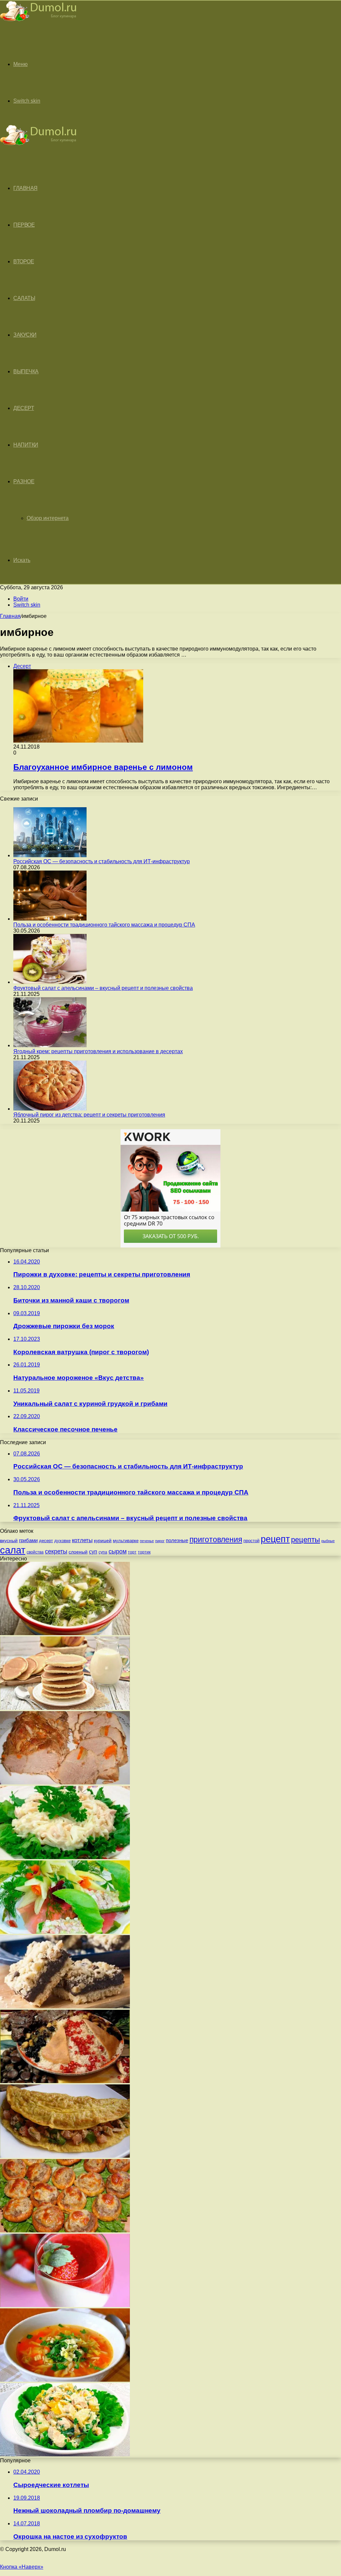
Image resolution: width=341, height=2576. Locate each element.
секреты (56, 1551)
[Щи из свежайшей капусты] (65, 2380)
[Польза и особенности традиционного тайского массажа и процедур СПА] (50, 919)
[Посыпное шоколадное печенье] (65, 2007)
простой (251, 1541)
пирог (160, 1541)
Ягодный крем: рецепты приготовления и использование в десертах (98, 1051)
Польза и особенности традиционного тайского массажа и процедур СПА (104, 925)
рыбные (328, 1541)
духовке (62, 1541)
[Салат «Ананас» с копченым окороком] (65, 2455)
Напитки (26, 445)
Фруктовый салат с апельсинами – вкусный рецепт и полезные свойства (103, 988)
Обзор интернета (48, 518)
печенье (147, 1541)
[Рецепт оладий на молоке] (65, 1708)
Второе (24, 261)
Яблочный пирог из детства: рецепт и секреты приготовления (89, 1115)
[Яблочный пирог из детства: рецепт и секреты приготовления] (50, 1109)
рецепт (275, 1539)
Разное (24, 481)
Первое (24, 225)
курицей (103, 1540)
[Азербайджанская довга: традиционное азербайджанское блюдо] (65, 2081)
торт (132, 1552)
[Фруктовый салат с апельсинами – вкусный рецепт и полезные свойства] (50, 982)
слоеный (78, 1552)
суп (93, 1552)
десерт (46, 1541)
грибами (28, 1540)
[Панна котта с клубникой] (65, 2305)
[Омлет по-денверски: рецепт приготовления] (65, 2156)
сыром (118, 1551)
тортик (144, 1552)
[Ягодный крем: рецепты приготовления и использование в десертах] (50, 1045)
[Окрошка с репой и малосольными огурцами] (65, 1633)
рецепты (306, 1540)
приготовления (216, 1539)
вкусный (9, 1540)
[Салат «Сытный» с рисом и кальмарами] (65, 1857)
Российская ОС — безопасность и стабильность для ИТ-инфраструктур (102, 861)
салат (13, 1550)
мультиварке (126, 1541)
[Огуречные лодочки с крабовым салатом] (65, 1932)
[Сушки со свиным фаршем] (65, 2231)
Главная (10, 616)
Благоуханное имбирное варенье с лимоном (103, 767)
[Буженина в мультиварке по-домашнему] (65, 1783)
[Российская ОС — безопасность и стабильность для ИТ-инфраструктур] (50, 855)
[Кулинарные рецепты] (38, 22)
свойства (35, 1552)
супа (103, 1552)
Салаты (24, 298)
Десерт (24, 408)
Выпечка (26, 371)
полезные (177, 1540)
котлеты (82, 1540)
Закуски (25, 335)
